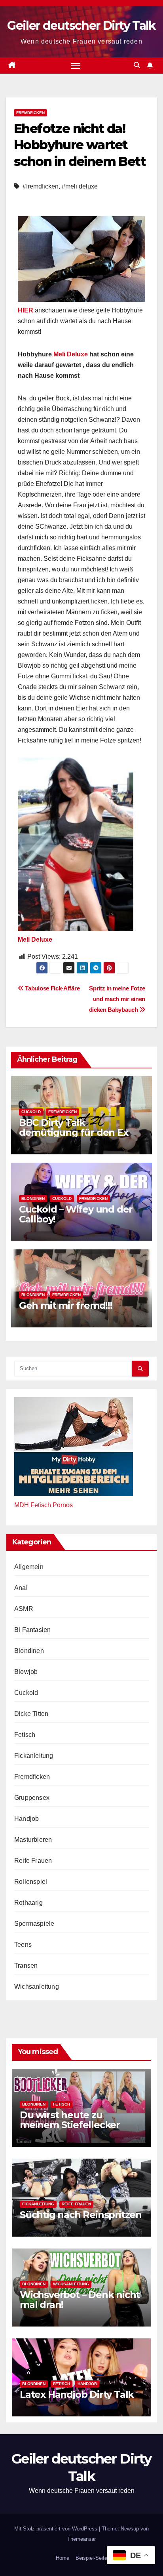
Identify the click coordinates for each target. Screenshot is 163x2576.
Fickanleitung (34, 1756)
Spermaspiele (34, 1924)
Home (63, 2558)
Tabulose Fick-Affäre (52, 988)
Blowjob (26, 1672)
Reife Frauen (33, 1861)
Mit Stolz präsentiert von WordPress (57, 2529)
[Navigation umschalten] (76, 66)
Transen (26, 1966)
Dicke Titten (31, 1714)
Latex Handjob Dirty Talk (77, 2394)
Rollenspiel (31, 1882)
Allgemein (29, 1567)
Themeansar (81, 2539)
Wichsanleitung (37, 1987)
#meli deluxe (80, 186)
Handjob (27, 1819)
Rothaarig (28, 1903)
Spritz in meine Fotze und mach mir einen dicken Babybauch (117, 999)
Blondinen (33, 1199)
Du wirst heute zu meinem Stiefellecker (70, 2120)
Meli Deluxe (71, 354)
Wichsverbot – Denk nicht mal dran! (80, 2300)
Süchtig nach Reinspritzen (81, 2215)
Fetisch (25, 1735)
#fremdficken (41, 186)
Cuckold (31, 1112)
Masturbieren (33, 1840)
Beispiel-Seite (91, 2558)
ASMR (24, 1609)
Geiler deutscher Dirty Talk (81, 26)
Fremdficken (30, 113)
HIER (26, 310)
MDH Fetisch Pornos (44, 1505)
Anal (21, 1588)
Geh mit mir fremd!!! (66, 1305)
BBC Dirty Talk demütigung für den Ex (74, 1127)
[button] (137, 65)
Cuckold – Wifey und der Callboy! (76, 1214)
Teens (23, 1945)
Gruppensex (32, 1798)
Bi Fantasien (32, 1630)
